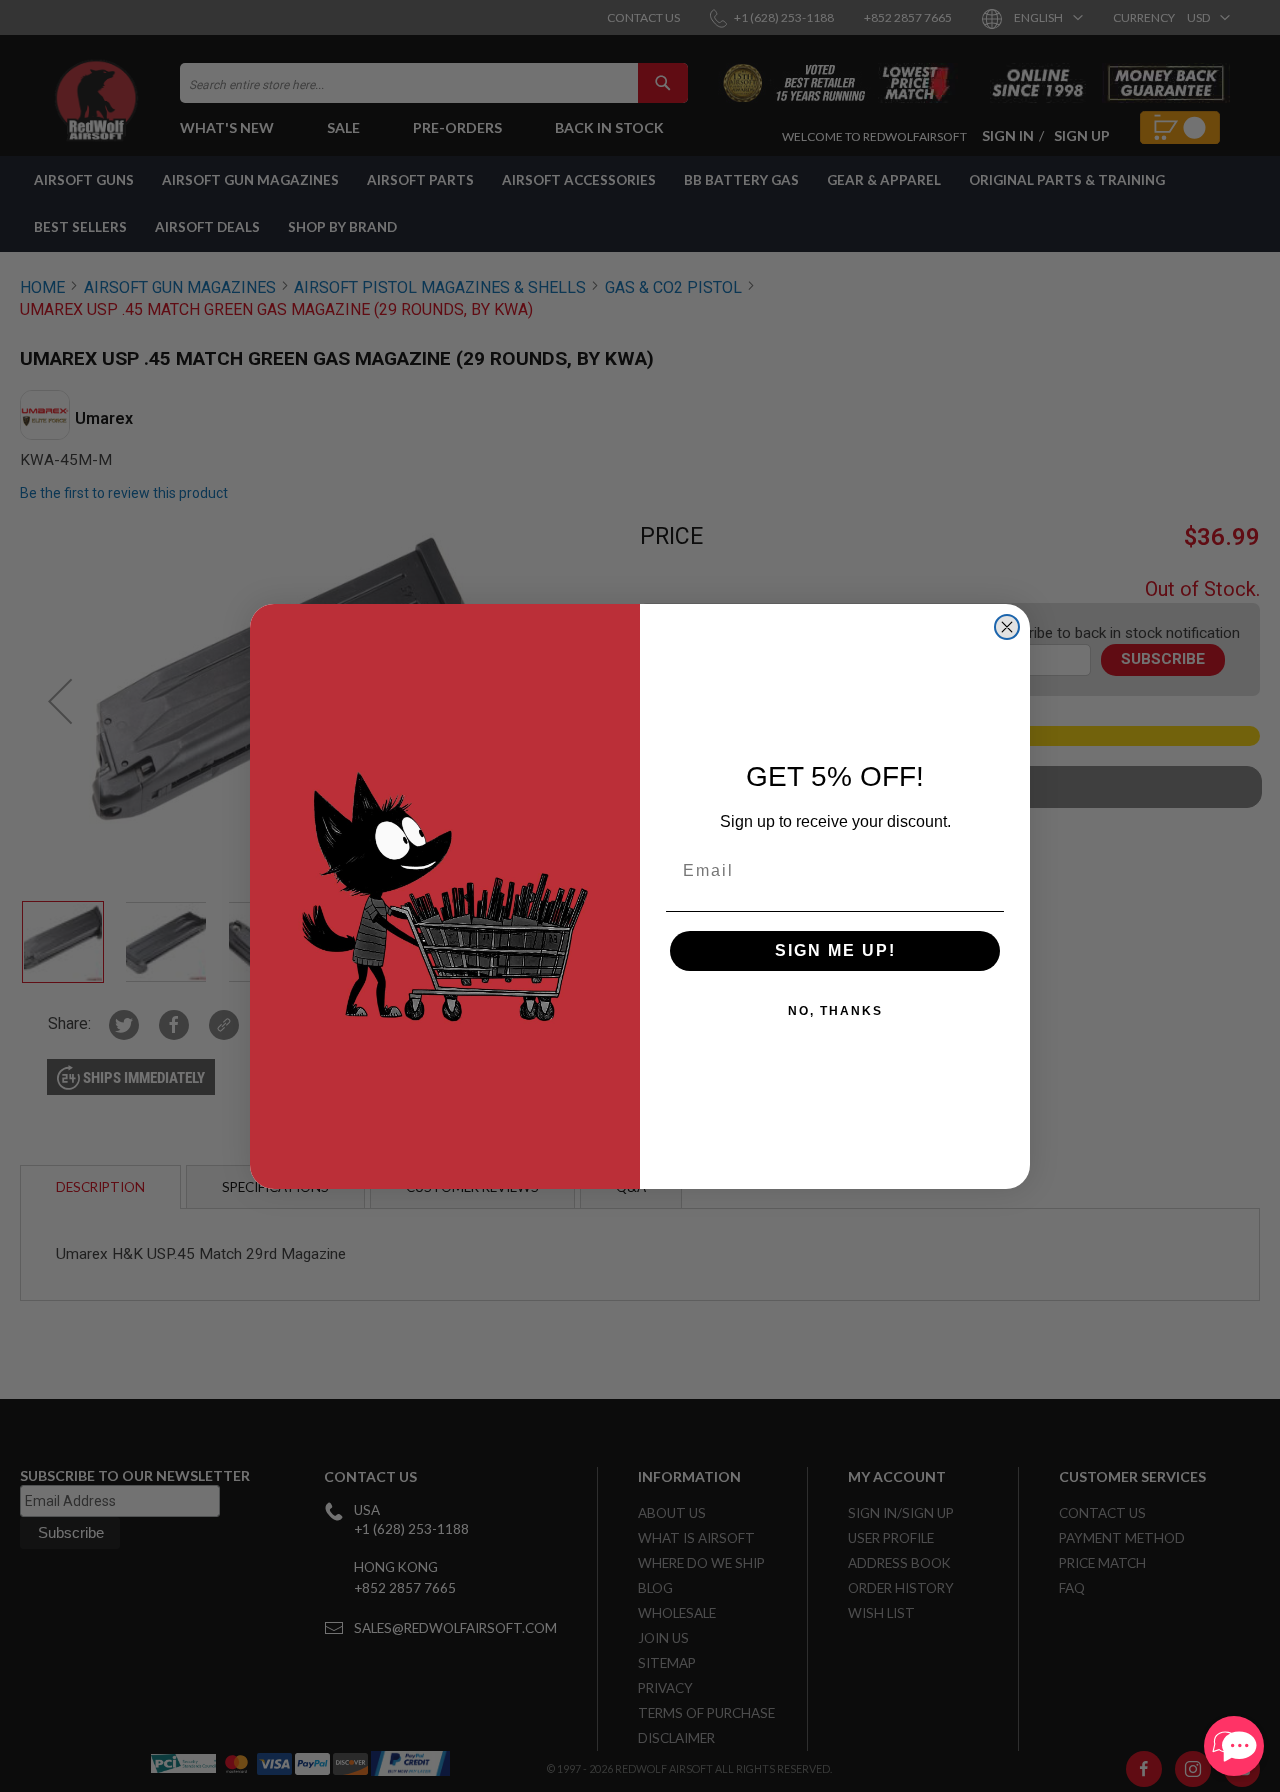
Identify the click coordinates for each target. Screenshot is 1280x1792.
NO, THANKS (835, 1011)
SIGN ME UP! (835, 950)
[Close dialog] (1007, 627)
